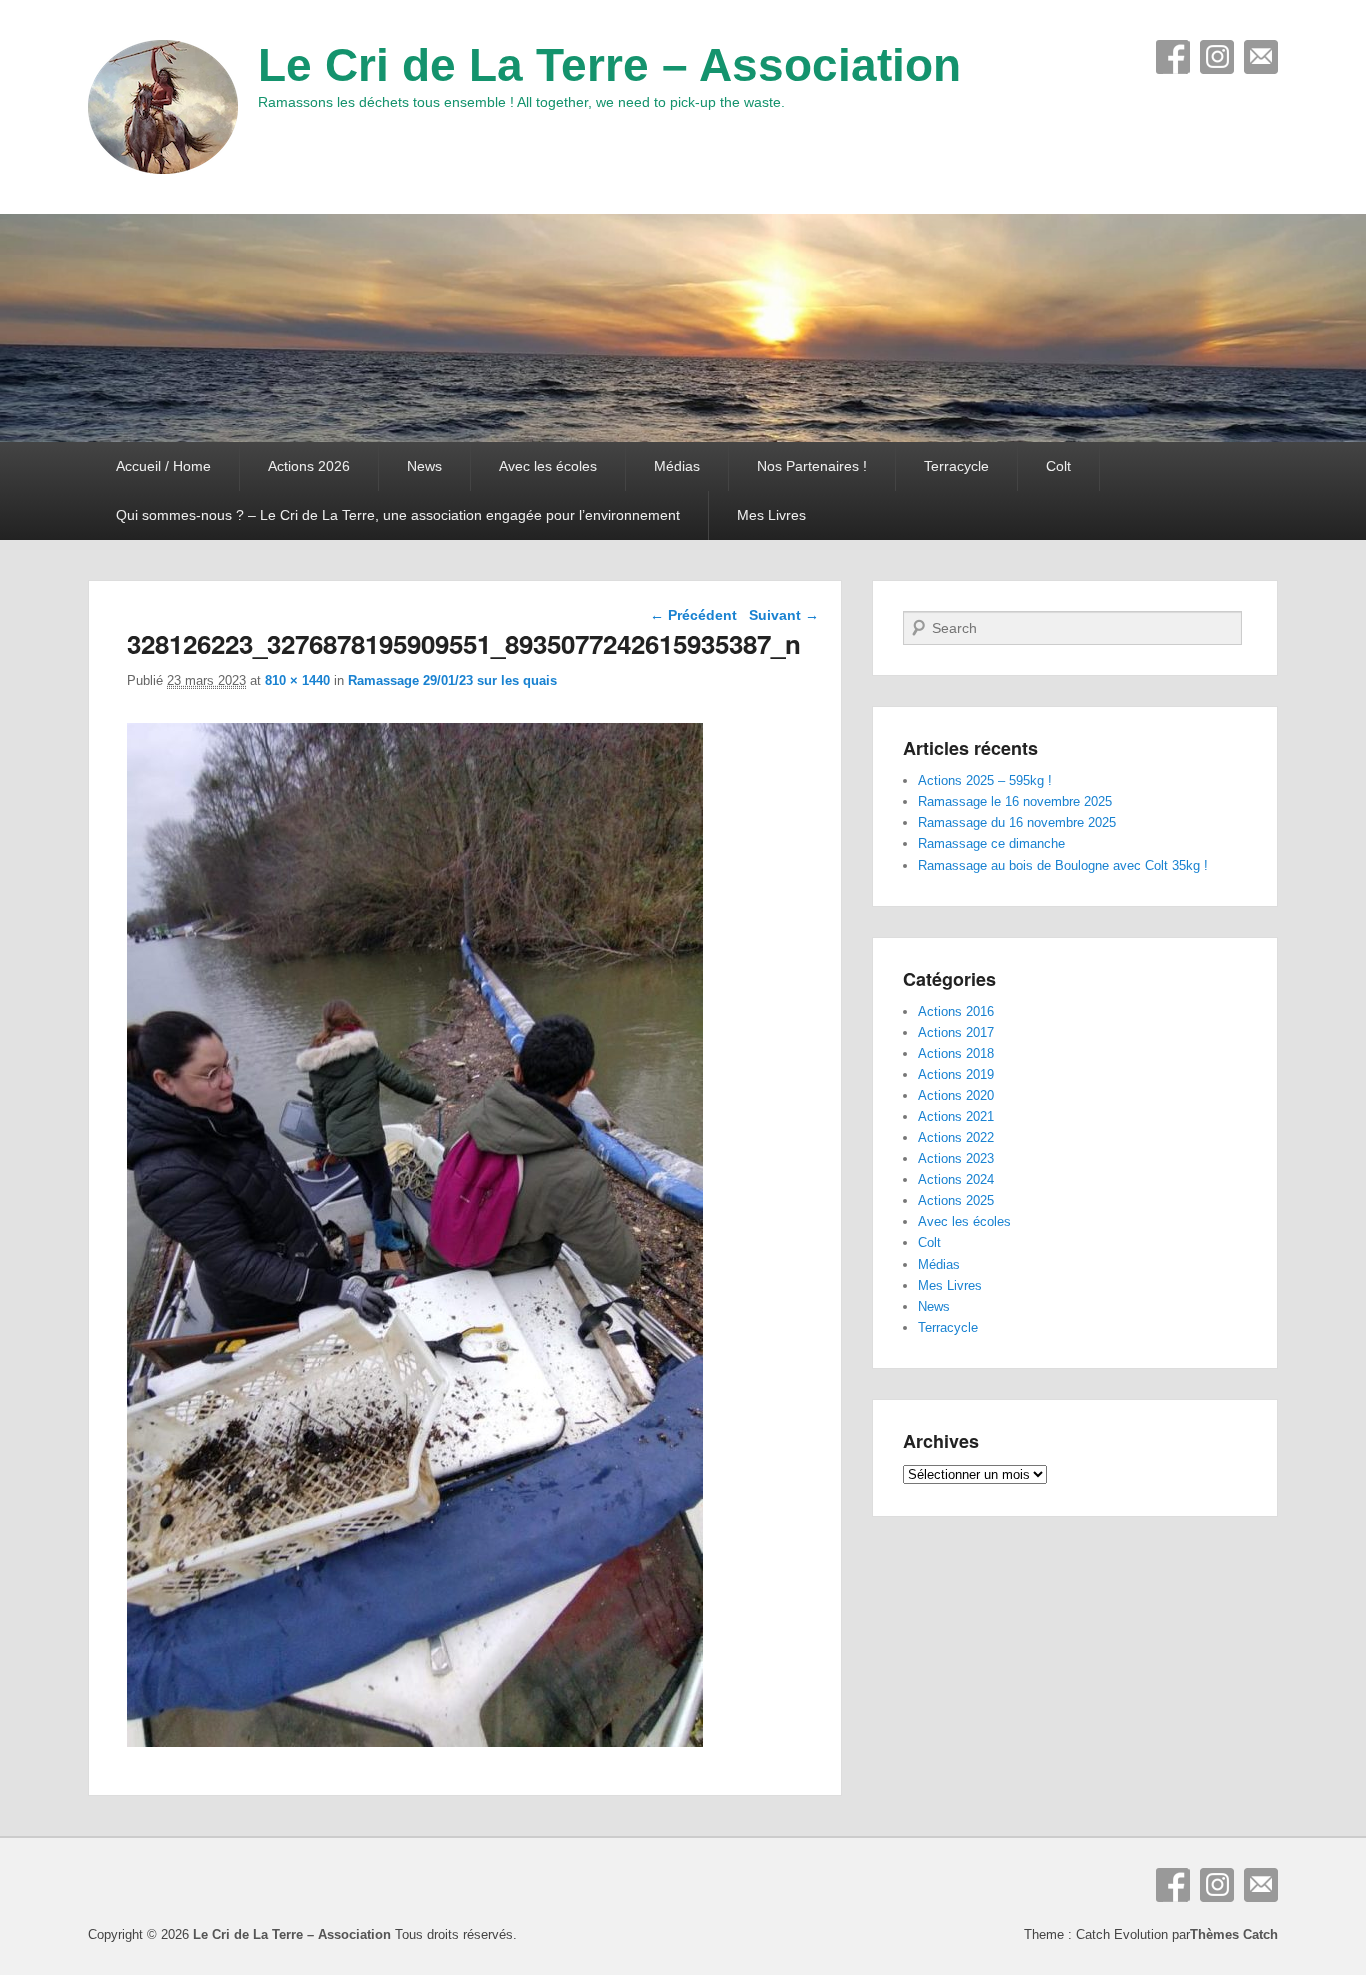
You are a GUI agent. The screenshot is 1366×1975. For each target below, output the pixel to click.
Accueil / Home (163, 466)
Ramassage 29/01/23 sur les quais (452, 680)
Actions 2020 (956, 1095)
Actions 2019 (956, 1074)
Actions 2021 (956, 1116)
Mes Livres (771, 515)
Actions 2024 (956, 1179)
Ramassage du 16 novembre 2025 (1017, 822)
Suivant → (784, 615)
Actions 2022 (956, 1137)
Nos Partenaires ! (812, 466)
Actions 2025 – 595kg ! (985, 780)
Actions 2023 (956, 1158)
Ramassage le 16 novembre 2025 (1015, 801)
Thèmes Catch (1234, 1934)
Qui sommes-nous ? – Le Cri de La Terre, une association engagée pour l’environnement (398, 515)
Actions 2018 (956, 1053)
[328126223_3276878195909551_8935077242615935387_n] (415, 1741)
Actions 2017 (956, 1032)
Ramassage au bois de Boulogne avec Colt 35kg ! (1063, 865)
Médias (677, 466)
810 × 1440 (297, 680)
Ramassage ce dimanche (991, 843)
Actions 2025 (956, 1200)
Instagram (1217, 57)
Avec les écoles (548, 466)
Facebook (1173, 57)
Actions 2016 (956, 1011)
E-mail (1261, 57)
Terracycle (956, 466)
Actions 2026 (309, 466)
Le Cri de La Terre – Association (609, 65)
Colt (1058, 466)
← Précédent (693, 615)
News (424, 466)
